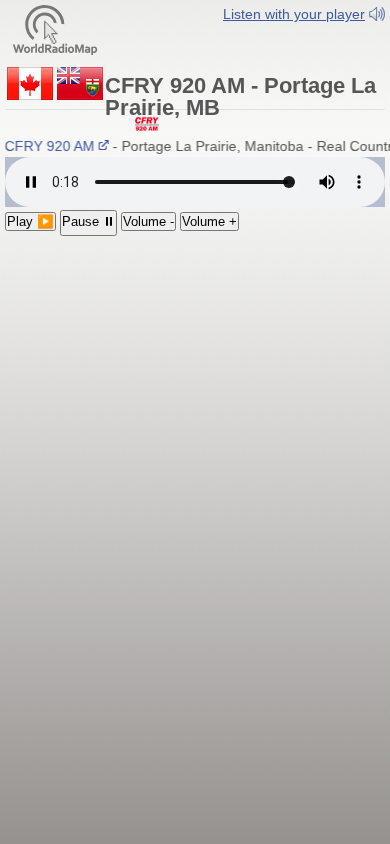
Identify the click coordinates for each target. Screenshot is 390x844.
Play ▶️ (30, 221)
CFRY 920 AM (48, 146)
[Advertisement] (195, 366)
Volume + (209, 221)
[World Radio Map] (55, 28)
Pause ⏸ (88, 221)
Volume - (148, 221)
